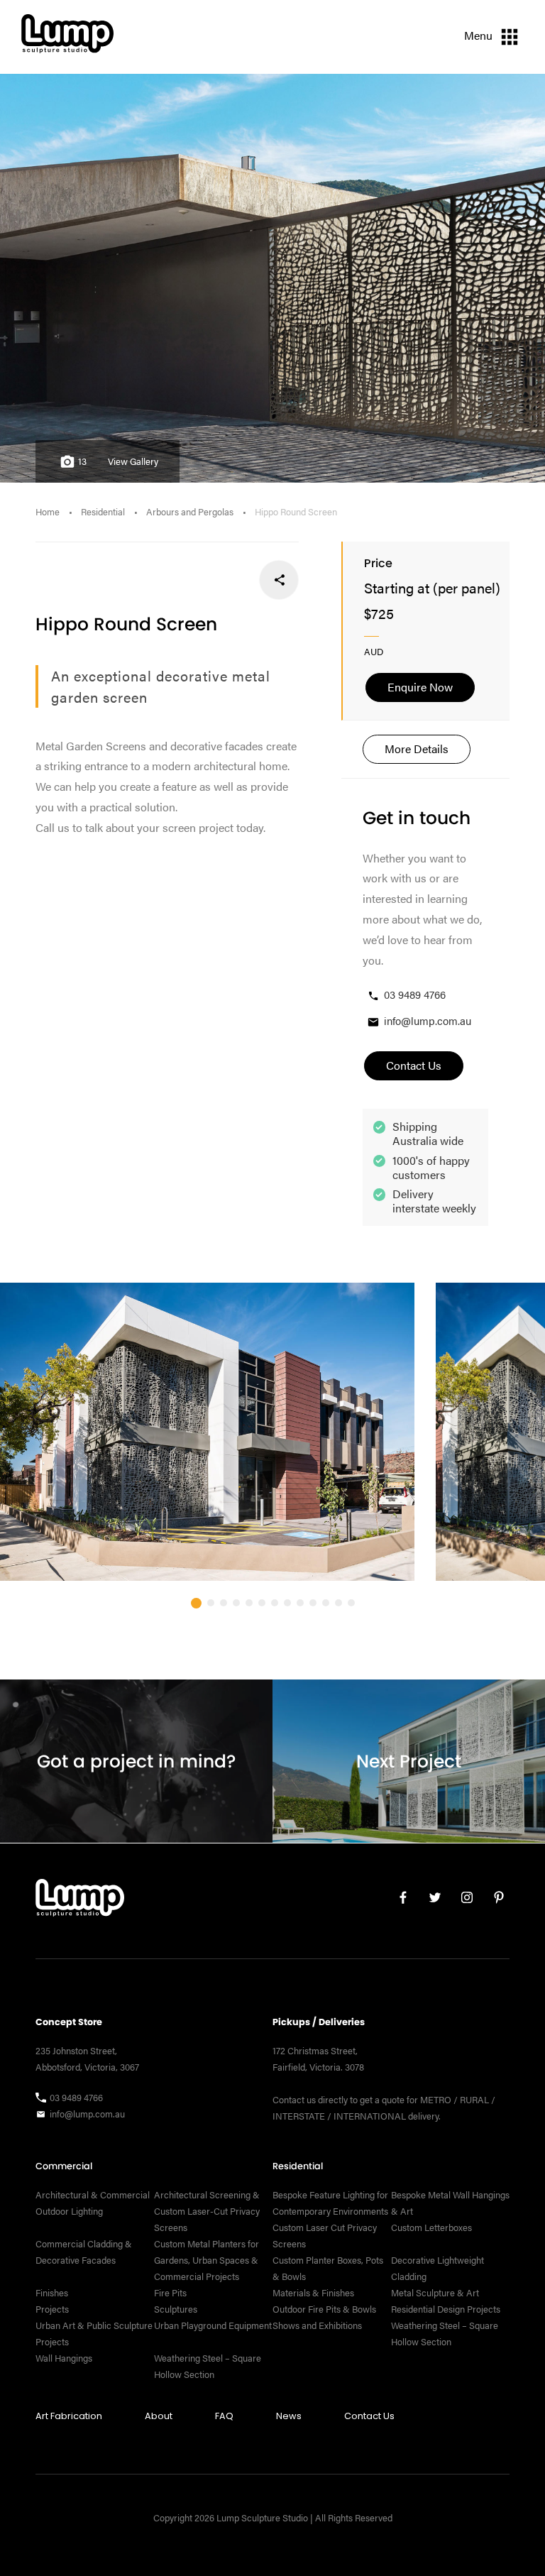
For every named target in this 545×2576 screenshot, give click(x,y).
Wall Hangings (64, 2358)
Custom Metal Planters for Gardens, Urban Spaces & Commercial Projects (207, 2260)
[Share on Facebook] (279, 580)
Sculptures (176, 2309)
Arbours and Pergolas (190, 512)
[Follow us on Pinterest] (494, 1901)
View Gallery (133, 461)
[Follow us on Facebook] (398, 1901)
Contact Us (369, 2416)
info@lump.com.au (428, 1020)
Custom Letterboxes (431, 2227)
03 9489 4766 (415, 994)
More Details (417, 749)
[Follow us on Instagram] (462, 1901)
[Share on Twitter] (232, 580)
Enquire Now (420, 687)
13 (82, 461)
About (159, 2416)
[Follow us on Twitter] (430, 1901)
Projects (52, 2309)
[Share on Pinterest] (186, 580)
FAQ (224, 2416)
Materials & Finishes (313, 2293)
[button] (196, 1603)
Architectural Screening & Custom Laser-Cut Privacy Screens (207, 2211)
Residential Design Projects (446, 2309)
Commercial (64, 2166)
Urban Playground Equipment (213, 2325)
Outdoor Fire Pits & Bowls (324, 2309)
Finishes (52, 2293)
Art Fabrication (69, 2416)
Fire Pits (170, 2293)
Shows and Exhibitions (317, 2325)
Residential (103, 512)
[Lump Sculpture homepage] (80, 1901)
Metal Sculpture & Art (435, 2293)
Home (48, 512)
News (289, 2416)
